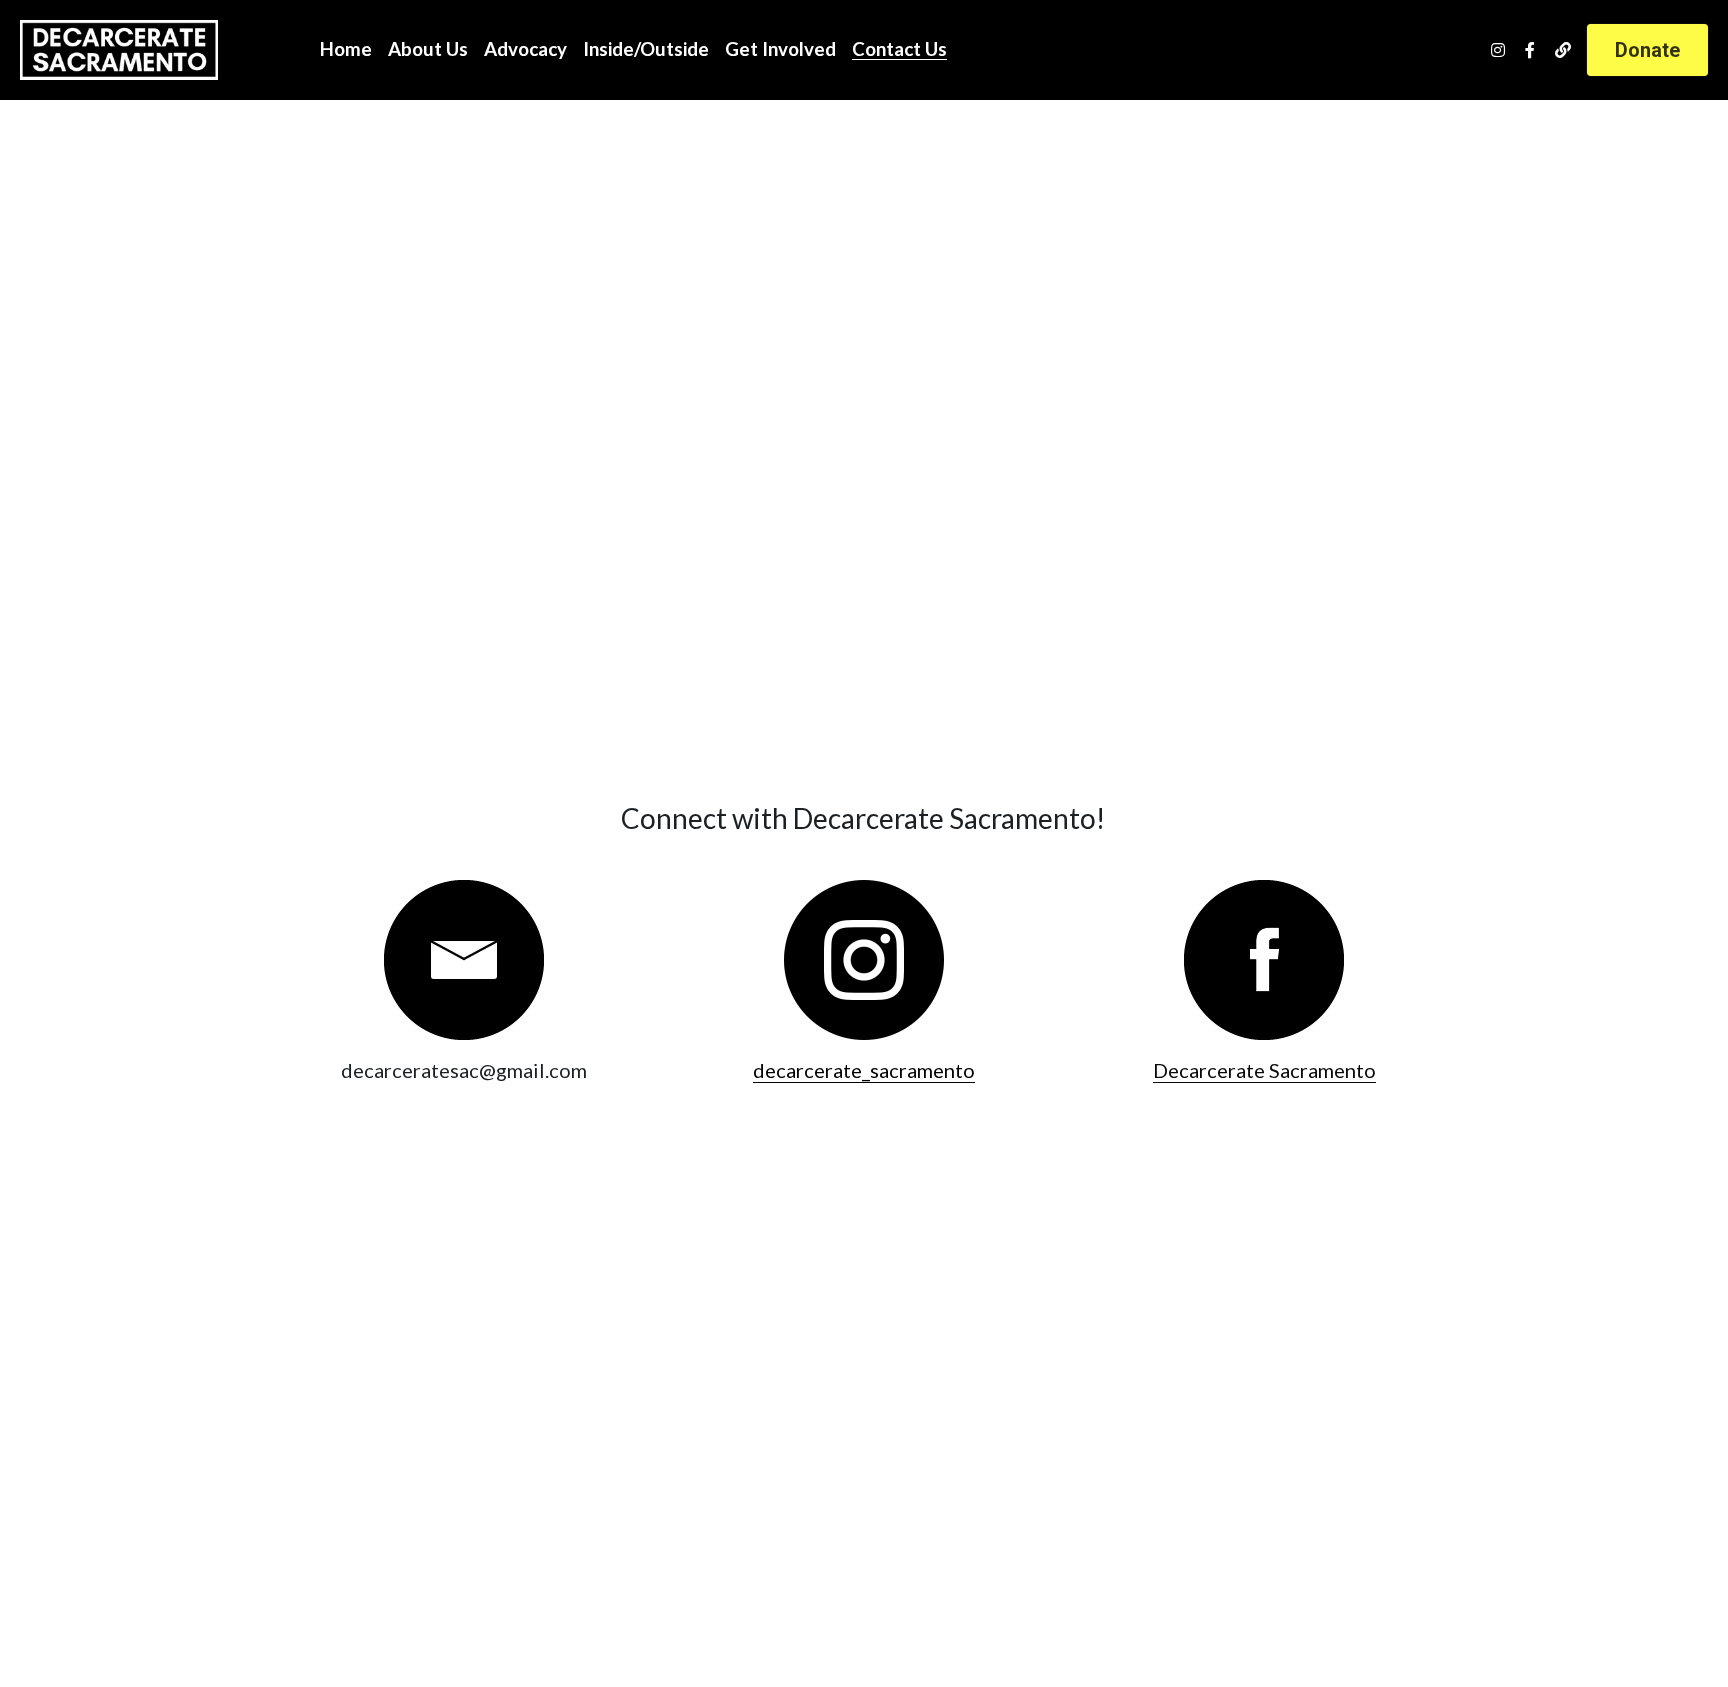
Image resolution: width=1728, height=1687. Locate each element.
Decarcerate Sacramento (1264, 1070)
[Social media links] (1498, 50)
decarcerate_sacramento (864, 1070)
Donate (1647, 50)
